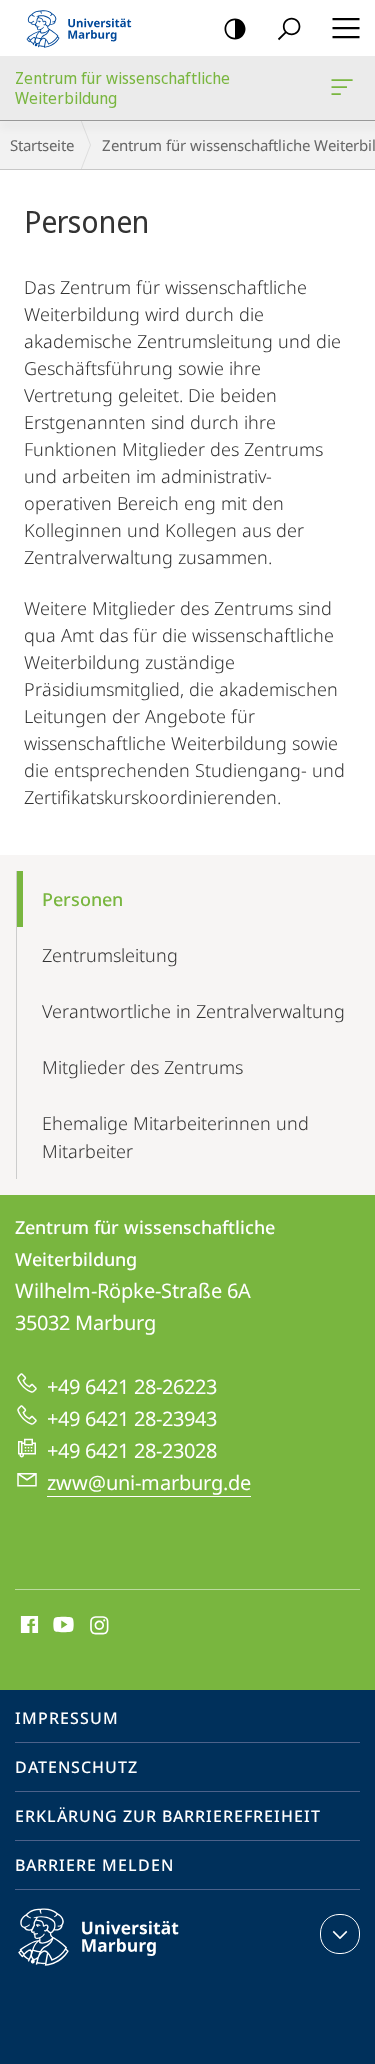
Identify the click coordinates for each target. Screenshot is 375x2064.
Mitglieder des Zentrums (142, 1067)
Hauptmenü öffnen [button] (345, 28)
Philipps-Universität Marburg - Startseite (85, 28)
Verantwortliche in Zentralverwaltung (193, 1011)
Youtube (61, 1626)
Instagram (100, 1626)
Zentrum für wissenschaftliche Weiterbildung (345, 88)
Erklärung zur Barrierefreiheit (168, 1816)
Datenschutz (76, 1767)
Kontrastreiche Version (235, 28)
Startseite (42, 145)
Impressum (67, 1718)
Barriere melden (94, 1865)
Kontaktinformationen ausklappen (340, 1934)
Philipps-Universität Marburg (133, 1969)
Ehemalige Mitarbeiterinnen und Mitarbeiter (175, 1137)
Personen (82, 899)
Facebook (27, 1626)
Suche (289, 28)
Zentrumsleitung (110, 955)
